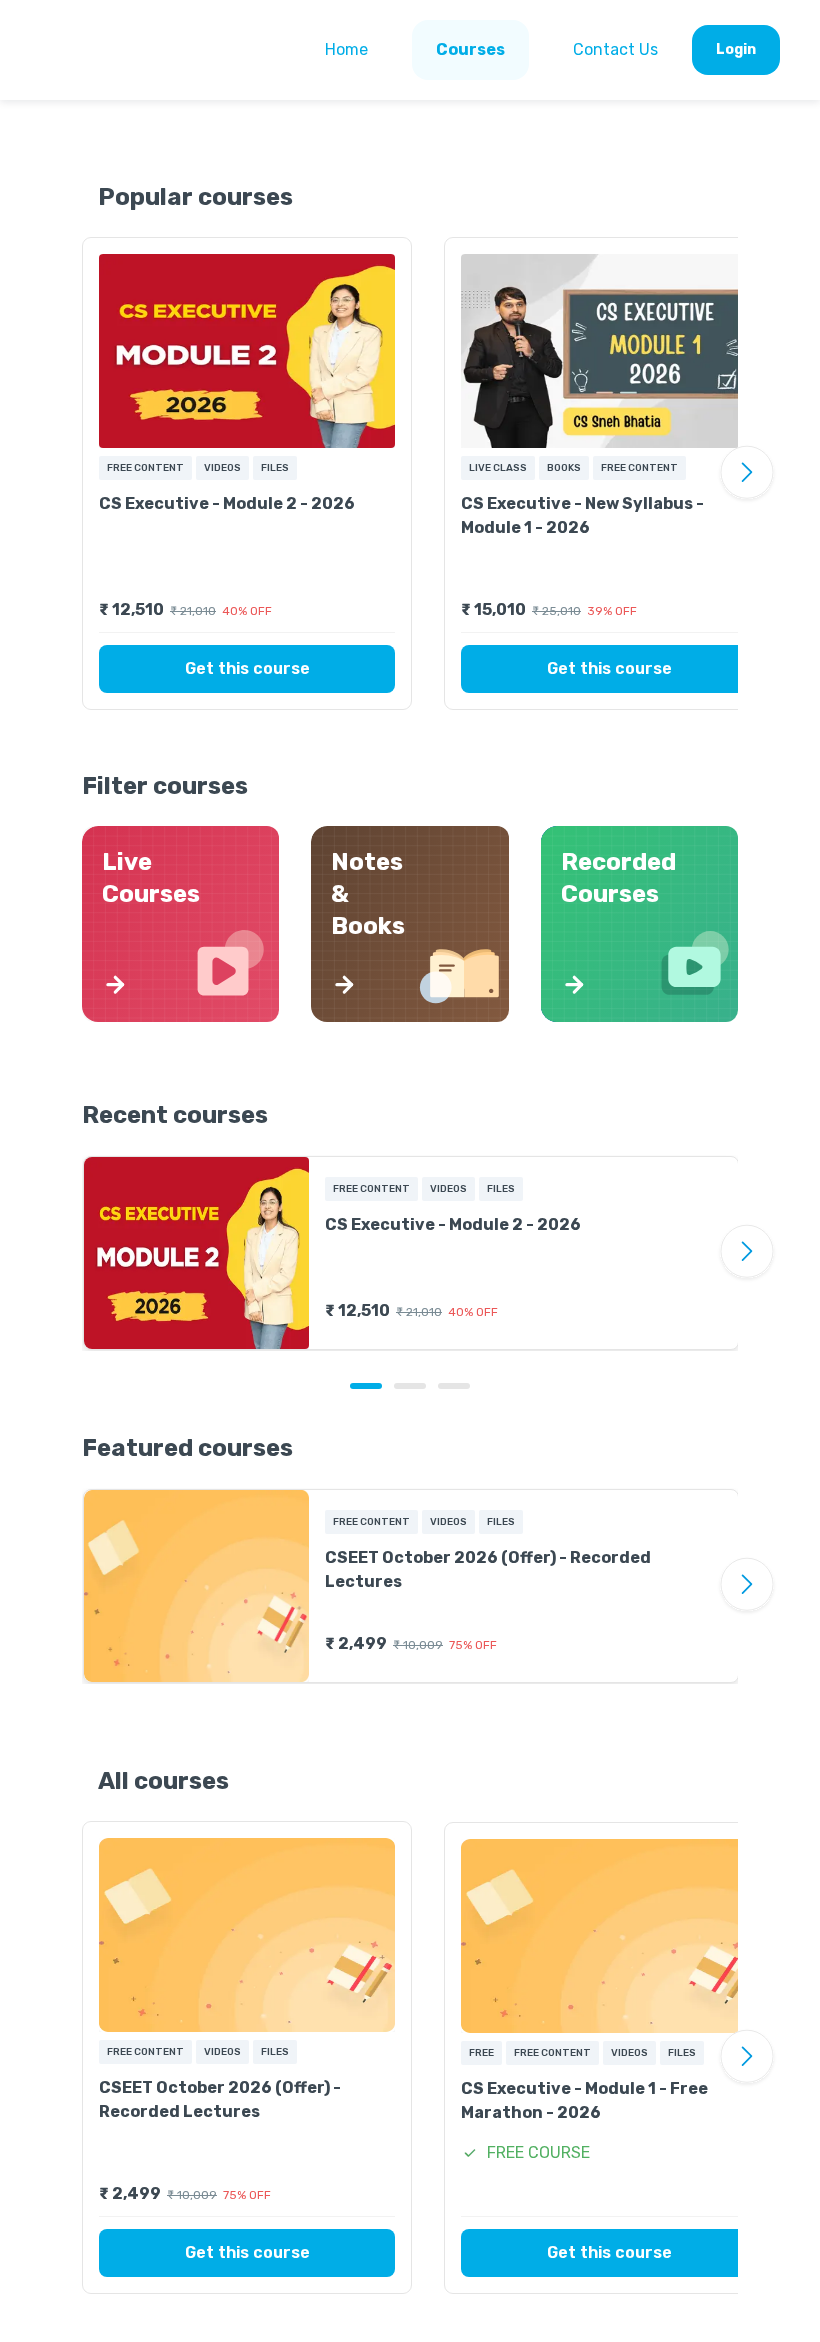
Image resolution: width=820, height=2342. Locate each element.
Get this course (247, 668)
